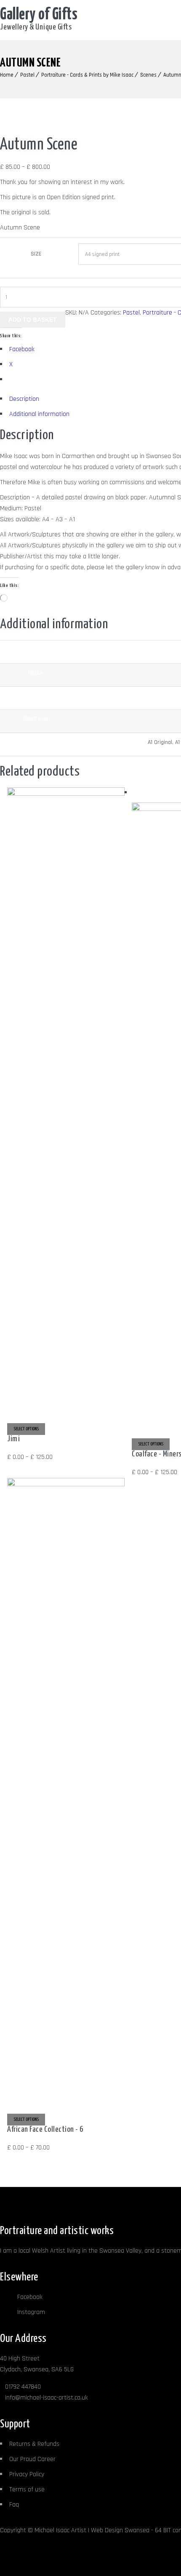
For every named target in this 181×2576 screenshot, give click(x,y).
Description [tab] (24, 399)
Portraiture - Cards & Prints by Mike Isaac (87, 75)
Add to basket (33, 320)
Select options (26, 1429)
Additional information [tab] (39, 414)
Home (7, 75)
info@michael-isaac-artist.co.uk (47, 2398)
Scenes (148, 75)
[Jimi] (66, 794)
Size (36, 254)
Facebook (29, 2297)
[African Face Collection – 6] (66, 1484)
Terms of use (27, 2489)
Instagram (30, 2312)
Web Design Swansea (120, 2530)
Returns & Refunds (34, 2444)
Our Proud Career (32, 2459)
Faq (14, 2505)
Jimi (13, 1439)
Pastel (27, 75)
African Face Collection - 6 (45, 2129)
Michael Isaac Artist (60, 2530)
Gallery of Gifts (39, 15)
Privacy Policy (27, 2474)
